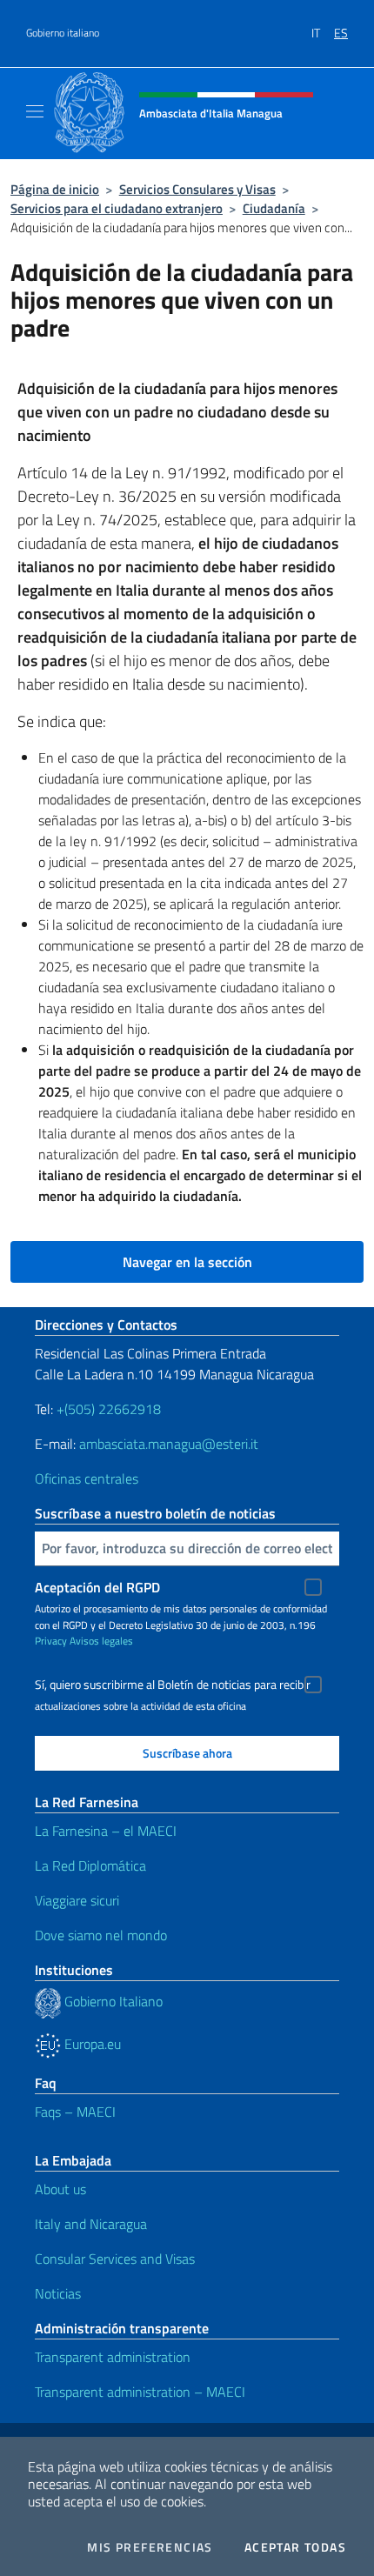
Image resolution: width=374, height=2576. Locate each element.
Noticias (58, 2293)
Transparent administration (113, 2357)
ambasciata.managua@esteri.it (169, 1444)
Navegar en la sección (187, 1262)
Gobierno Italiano (112, 2001)
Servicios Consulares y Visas (197, 189)
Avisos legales (101, 1641)
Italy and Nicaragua (91, 2224)
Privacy (51, 1641)
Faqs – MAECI (75, 2112)
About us (60, 2189)
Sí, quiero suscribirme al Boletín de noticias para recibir (173, 1685)
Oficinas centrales (87, 1478)
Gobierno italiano (63, 33)
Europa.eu (91, 2044)
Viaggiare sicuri (77, 1900)
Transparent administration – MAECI (140, 2392)
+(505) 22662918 (109, 1409)
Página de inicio (55, 189)
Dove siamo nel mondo (101, 1935)
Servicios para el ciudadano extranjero (117, 208)
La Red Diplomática (90, 1865)
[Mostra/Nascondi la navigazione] (35, 111)
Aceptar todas (295, 2547)
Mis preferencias (150, 2547)
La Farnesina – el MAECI (106, 1831)
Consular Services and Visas (115, 2259)
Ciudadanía (274, 208)
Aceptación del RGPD (97, 1587)
